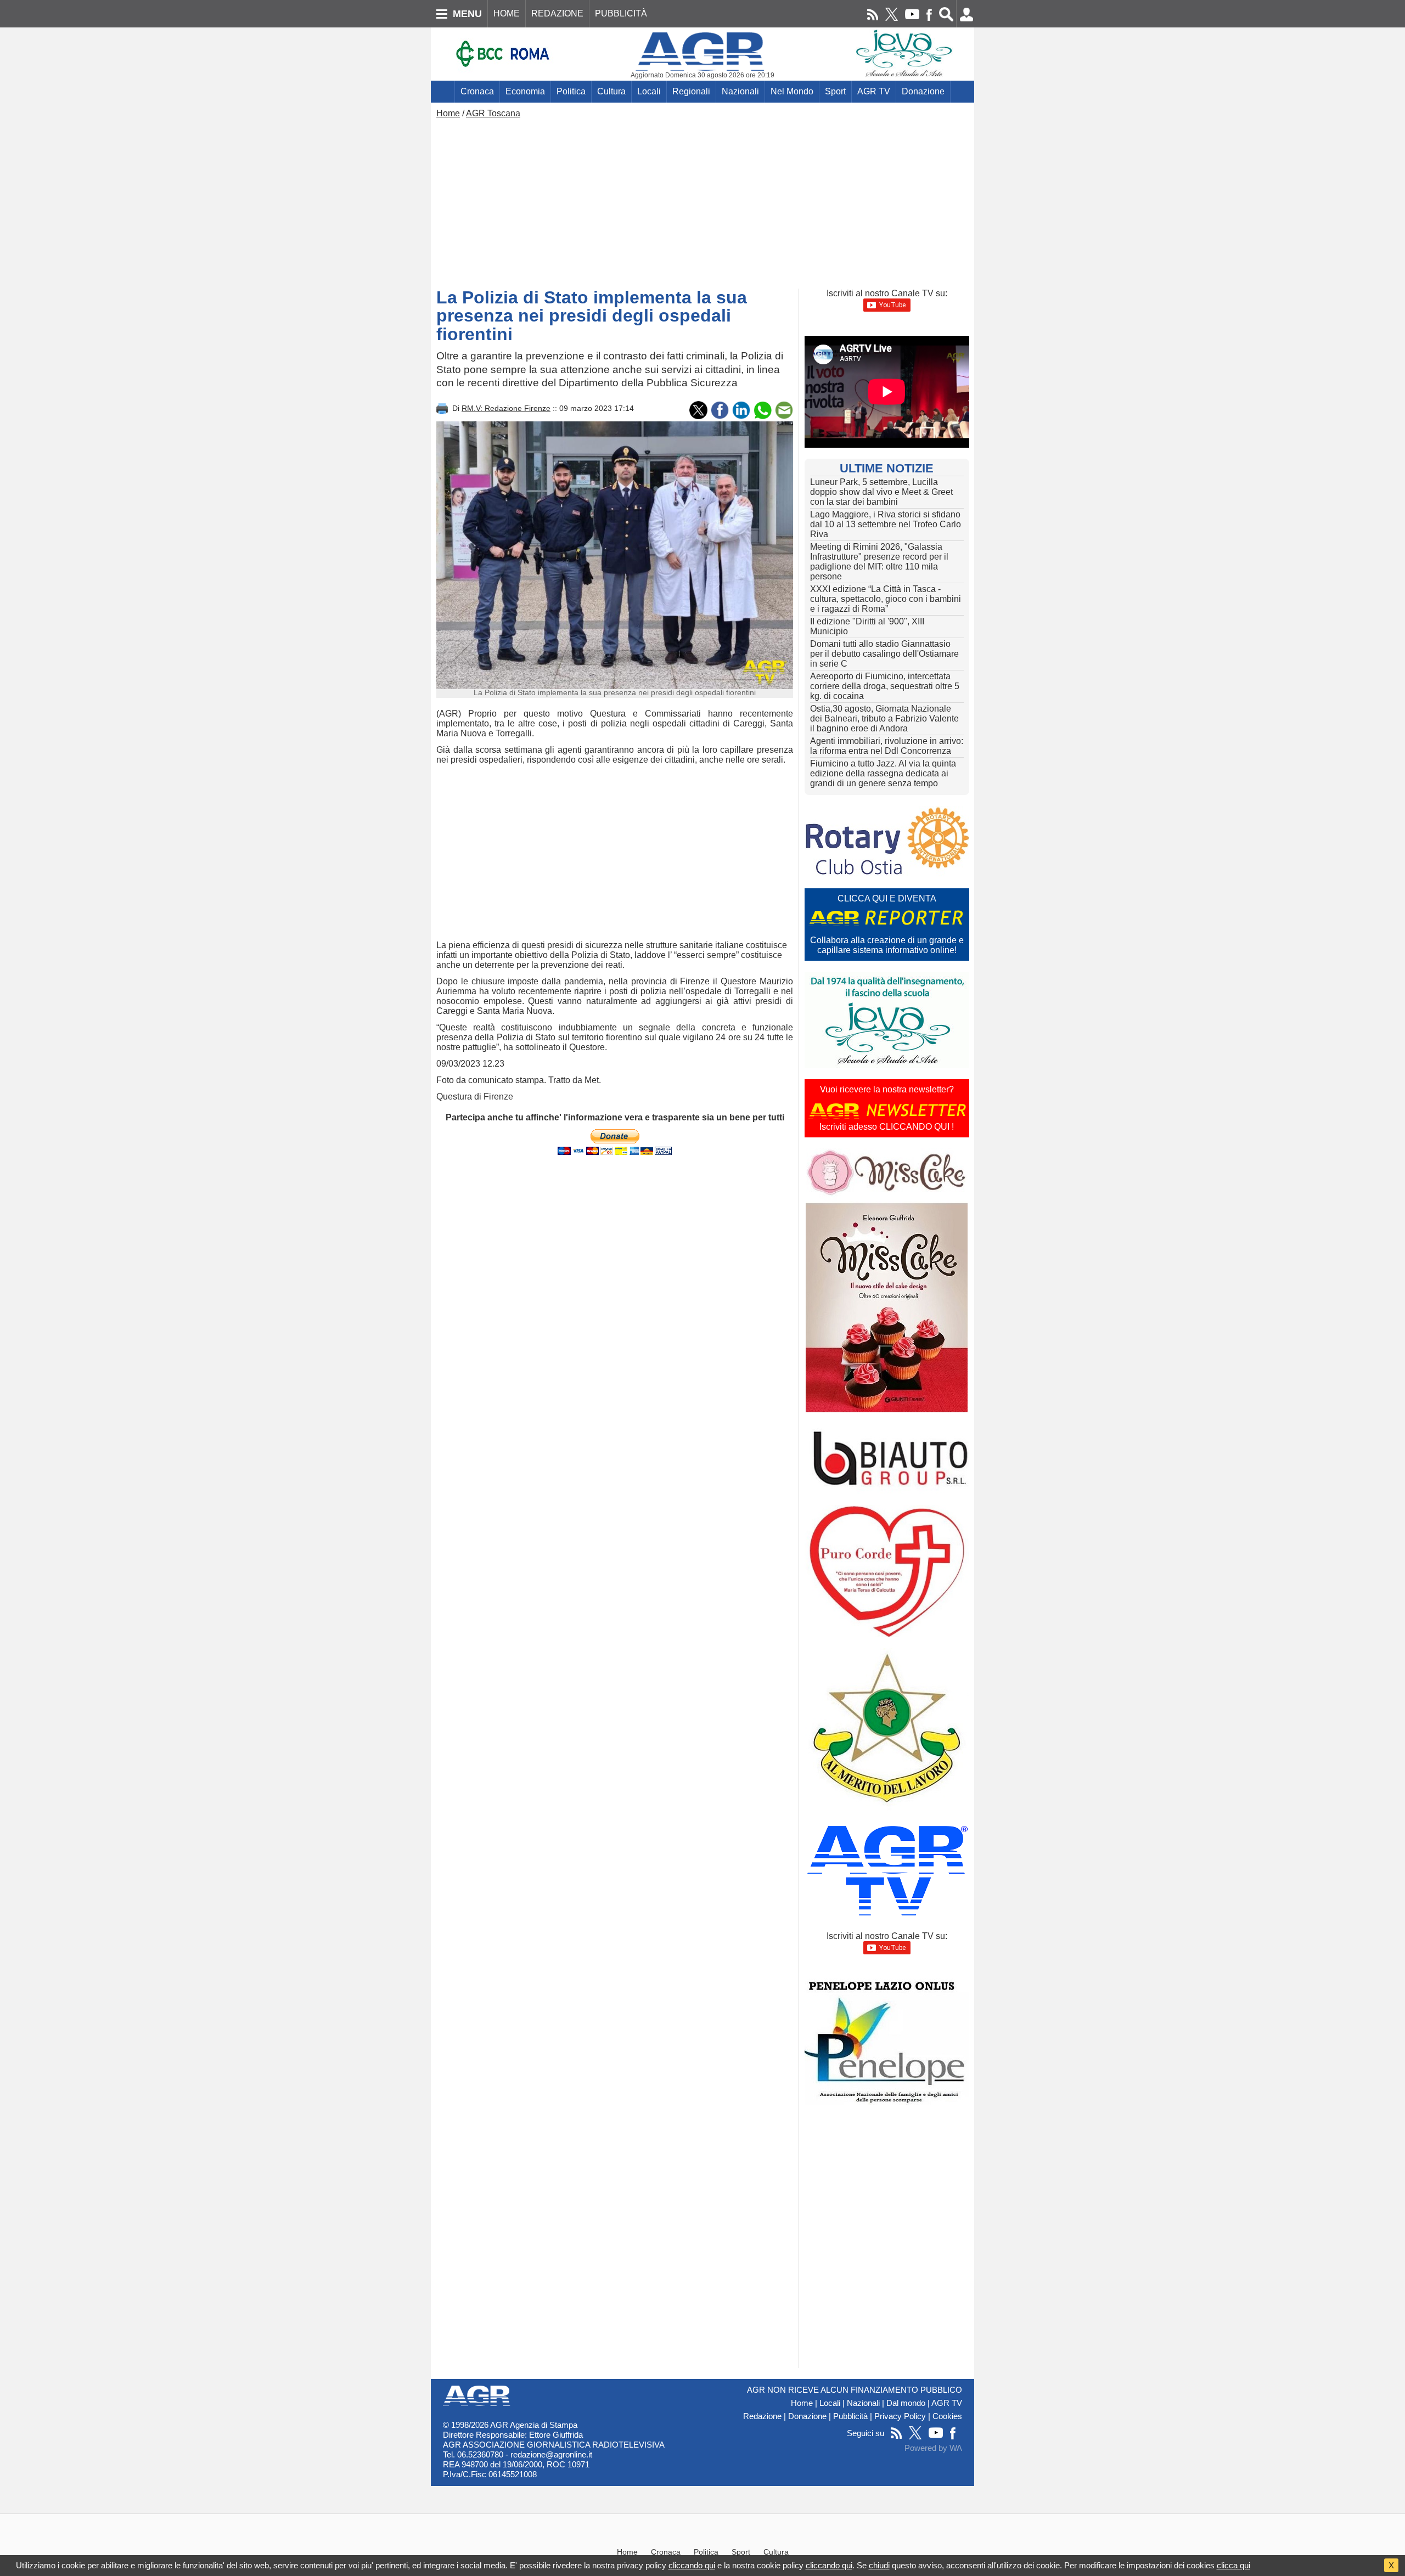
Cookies (947, 2416)
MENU (467, 14)
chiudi (879, 2565)
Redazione (762, 2416)
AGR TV (874, 91)
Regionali (691, 91)
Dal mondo (906, 2403)
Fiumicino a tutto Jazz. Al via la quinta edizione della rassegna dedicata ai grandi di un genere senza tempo (883, 773)
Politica (571, 91)
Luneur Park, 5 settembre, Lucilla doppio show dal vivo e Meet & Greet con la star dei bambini (881, 492)
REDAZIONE (557, 13)
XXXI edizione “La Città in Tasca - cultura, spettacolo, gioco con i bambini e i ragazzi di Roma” (886, 599)
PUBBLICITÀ (621, 13)
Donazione (923, 91)
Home (448, 113)
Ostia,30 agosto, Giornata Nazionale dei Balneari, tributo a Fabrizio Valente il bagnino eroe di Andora (884, 718)
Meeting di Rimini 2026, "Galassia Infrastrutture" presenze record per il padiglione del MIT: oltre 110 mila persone (879, 562)
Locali (649, 91)
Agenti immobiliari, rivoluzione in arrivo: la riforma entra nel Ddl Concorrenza (887, 746)
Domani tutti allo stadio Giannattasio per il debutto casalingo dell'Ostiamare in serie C (884, 654)
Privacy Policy (900, 2416)
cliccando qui (692, 2565)
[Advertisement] (702, 201)
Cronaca (477, 91)
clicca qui (1233, 2565)
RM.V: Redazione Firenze (506, 408)
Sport (835, 91)
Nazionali (740, 91)
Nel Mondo (792, 91)
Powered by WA (933, 2448)
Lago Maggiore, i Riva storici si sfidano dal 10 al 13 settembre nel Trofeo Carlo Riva (886, 524)
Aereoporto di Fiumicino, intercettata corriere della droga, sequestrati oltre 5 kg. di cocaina (885, 686)
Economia (525, 91)
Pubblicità (850, 2416)
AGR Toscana (493, 113)
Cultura (611, 91)
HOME (507, 13)
